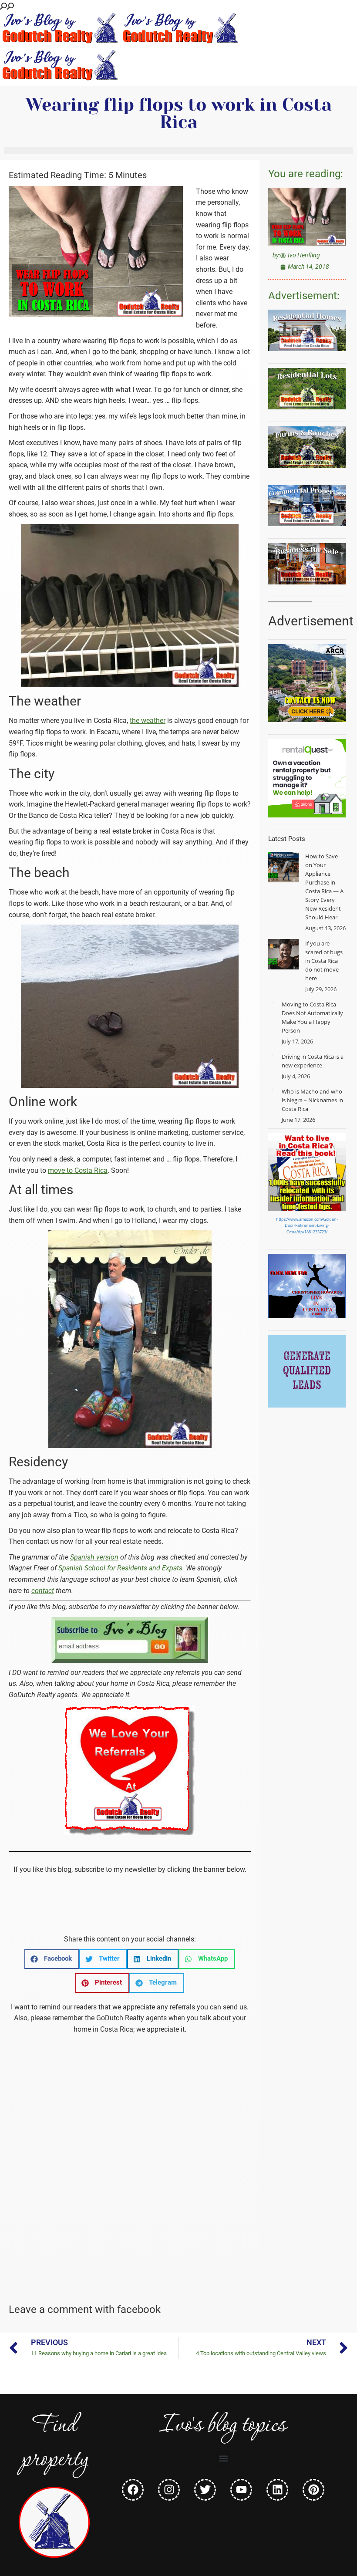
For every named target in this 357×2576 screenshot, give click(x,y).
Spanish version (94, 1557)
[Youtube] (241, 2490)
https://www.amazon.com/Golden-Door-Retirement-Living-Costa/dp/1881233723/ (307, 1226)
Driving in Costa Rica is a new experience (313, 1061)
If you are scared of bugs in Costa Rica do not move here (324, 961)
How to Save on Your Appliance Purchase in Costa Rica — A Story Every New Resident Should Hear (324, 887)
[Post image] (283, 867)
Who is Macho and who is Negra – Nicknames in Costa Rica (312, 1100)
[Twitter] (205, 2490)
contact (43, 1591)
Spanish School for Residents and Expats (120, 1568)
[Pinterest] (313, 2490)
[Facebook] (133, 2490)
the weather (148, 721)
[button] (52, 1959)
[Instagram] (169, 2490)
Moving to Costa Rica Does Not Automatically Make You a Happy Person (312, 1017)
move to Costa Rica (78, 1170)
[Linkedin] (277, 2490)
